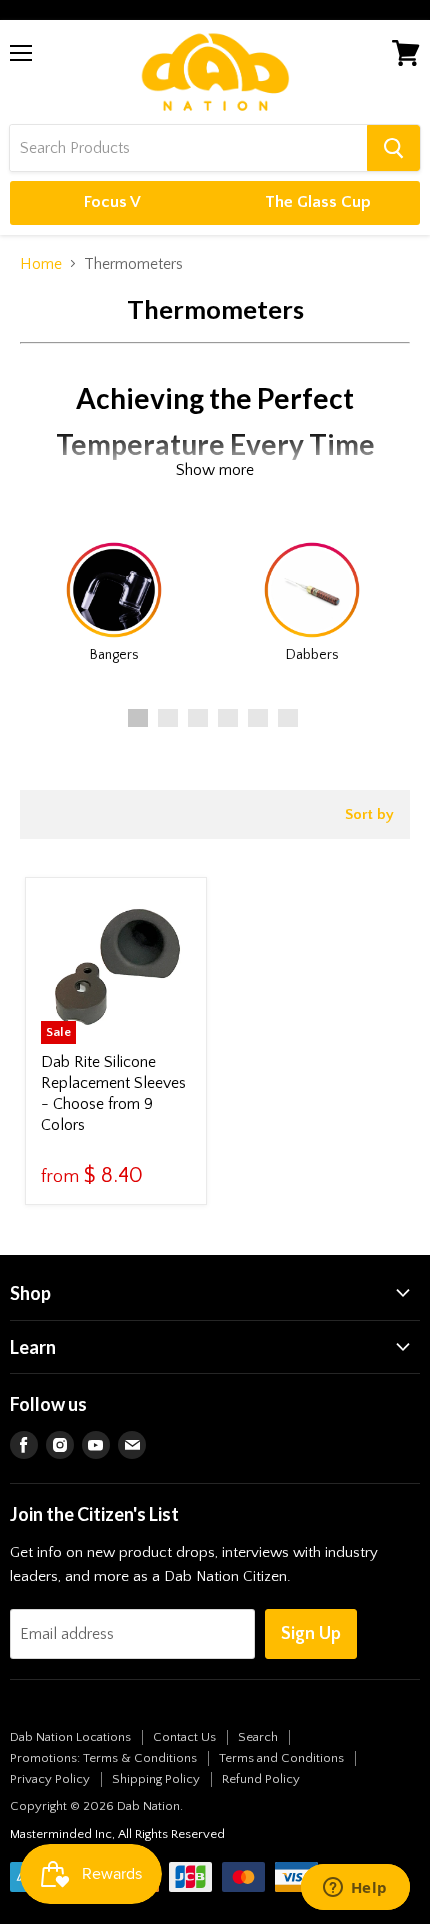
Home (41, 264)
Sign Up (311, 1634)
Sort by (369, 814)
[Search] (393, 148)
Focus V (112, 202)
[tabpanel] (114, 598)
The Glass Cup (318, 202)
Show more (215, 470)
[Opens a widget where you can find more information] (355, 1889)
